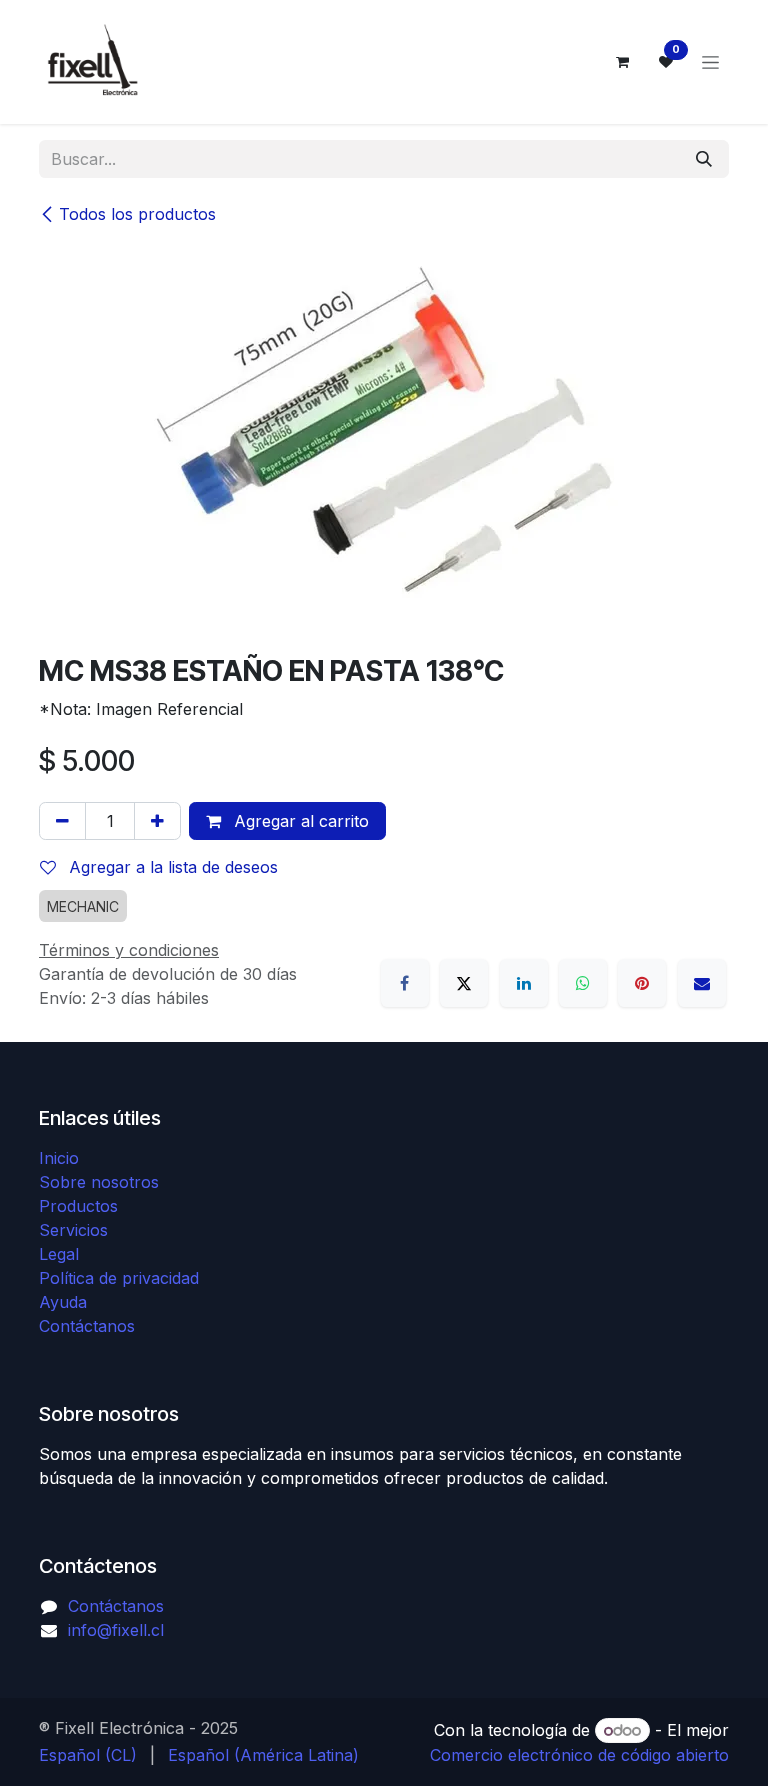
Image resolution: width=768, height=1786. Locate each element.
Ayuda (63, 1302)
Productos (78, 1206)
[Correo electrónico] (702, 983)
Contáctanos (87, 1326)
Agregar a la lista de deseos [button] (171, 867)
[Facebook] (405, 983)
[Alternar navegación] (710, 62)
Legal (59, 1254)
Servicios (73, 1230)
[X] (464, 983)
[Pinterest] (642, 983)
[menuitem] (88, 1755)
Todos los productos (137, 214)
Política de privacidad (119, 1278)
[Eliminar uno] (62, 821)
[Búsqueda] (704, 159)
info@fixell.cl (116, 1630)
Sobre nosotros (99, 1182)
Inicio (59, 1158)
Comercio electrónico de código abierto (579, 1755)
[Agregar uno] (157, 821)
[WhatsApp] (583, 983)
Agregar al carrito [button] (299, 821)
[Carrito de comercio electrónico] (622, 62)
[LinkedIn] (524, 983)
